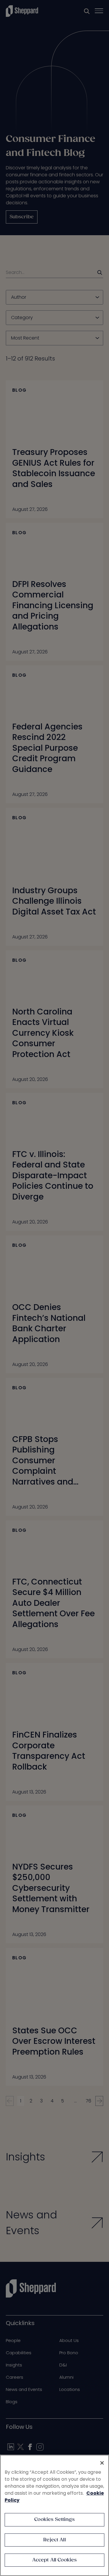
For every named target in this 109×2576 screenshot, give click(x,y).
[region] (54, 2515)
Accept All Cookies (55, 2560)
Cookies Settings (54, 2520)
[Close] (102, 2463)
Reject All (54, 2540)
